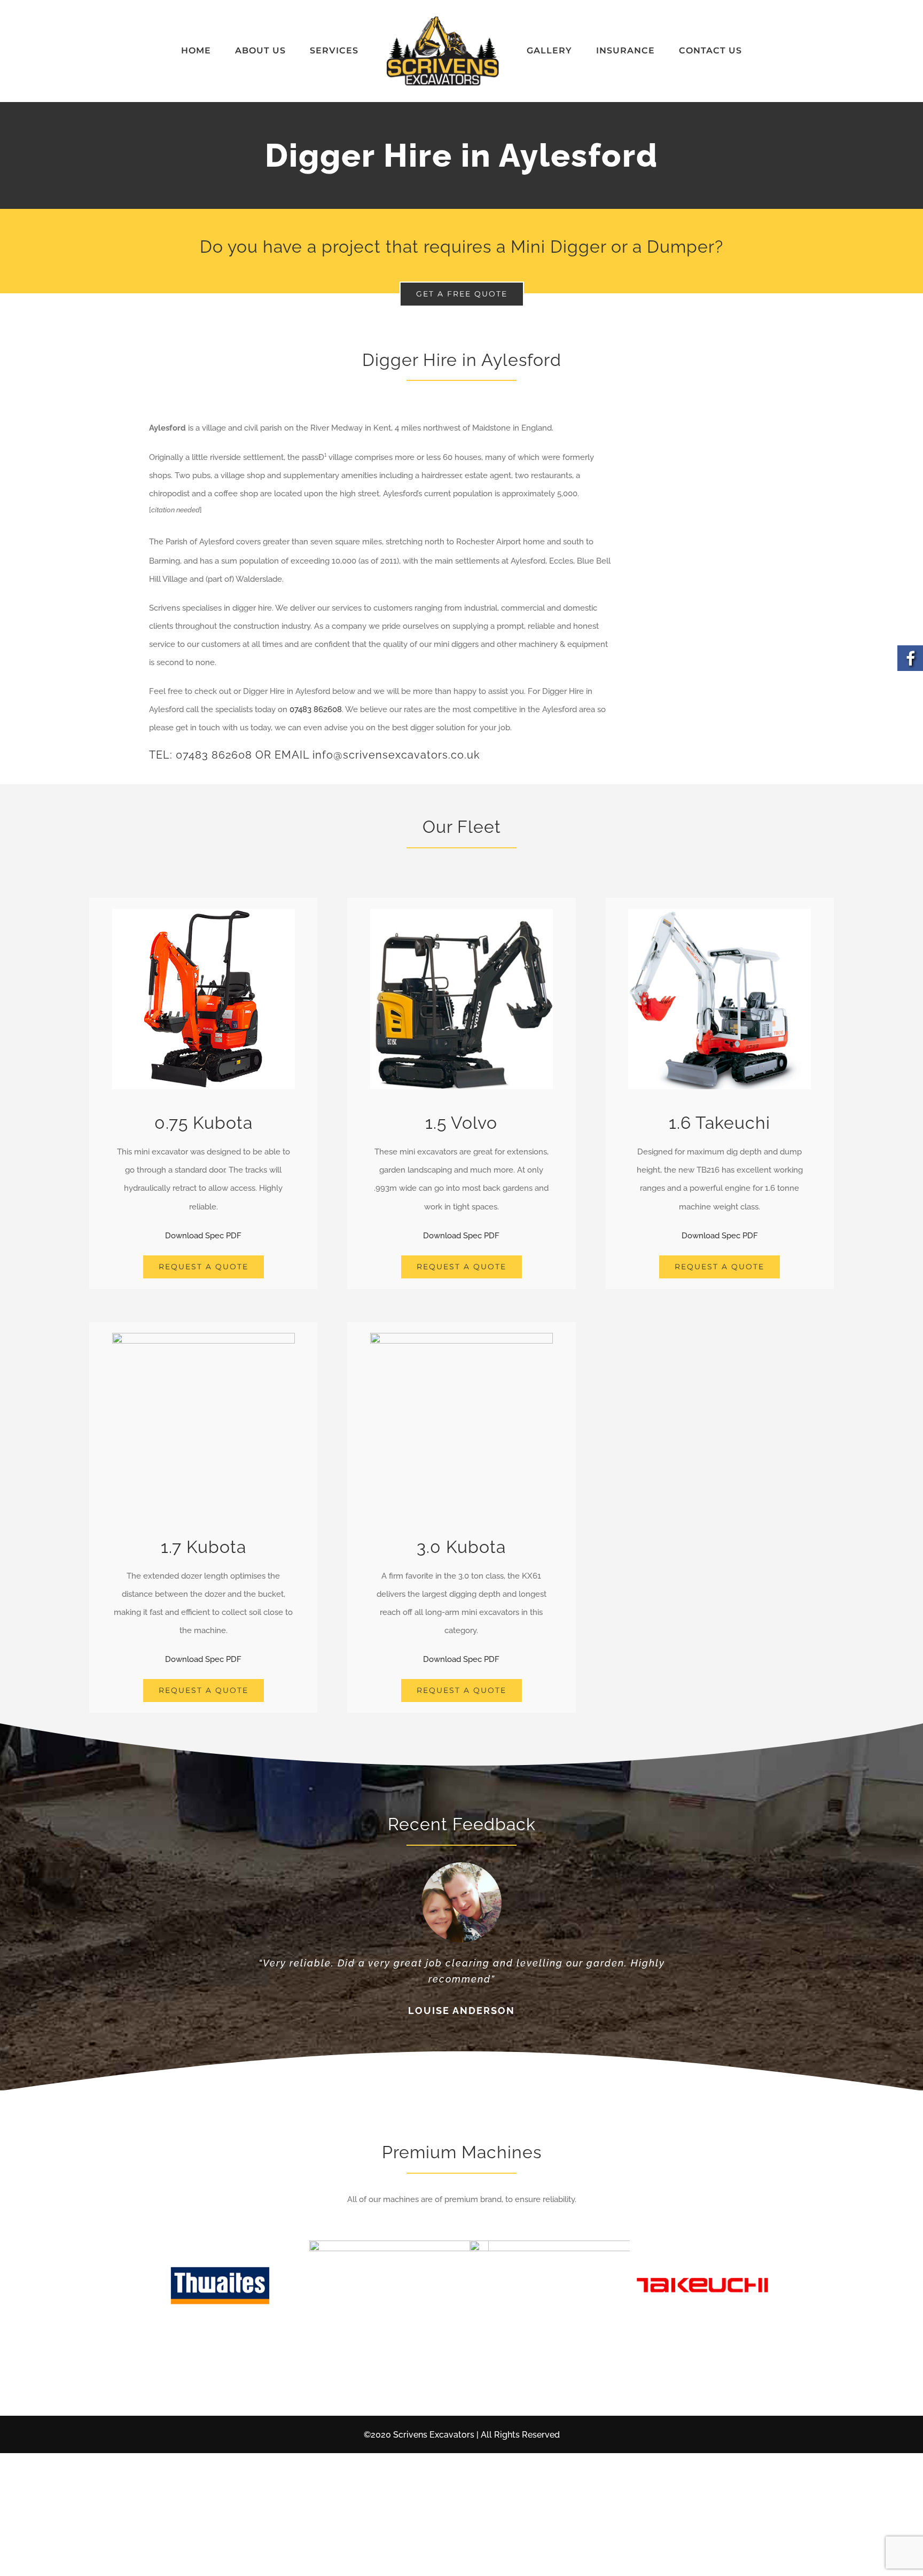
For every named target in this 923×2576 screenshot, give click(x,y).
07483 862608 (316, 709)
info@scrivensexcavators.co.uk (396, 755)
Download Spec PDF (203, 1236)
